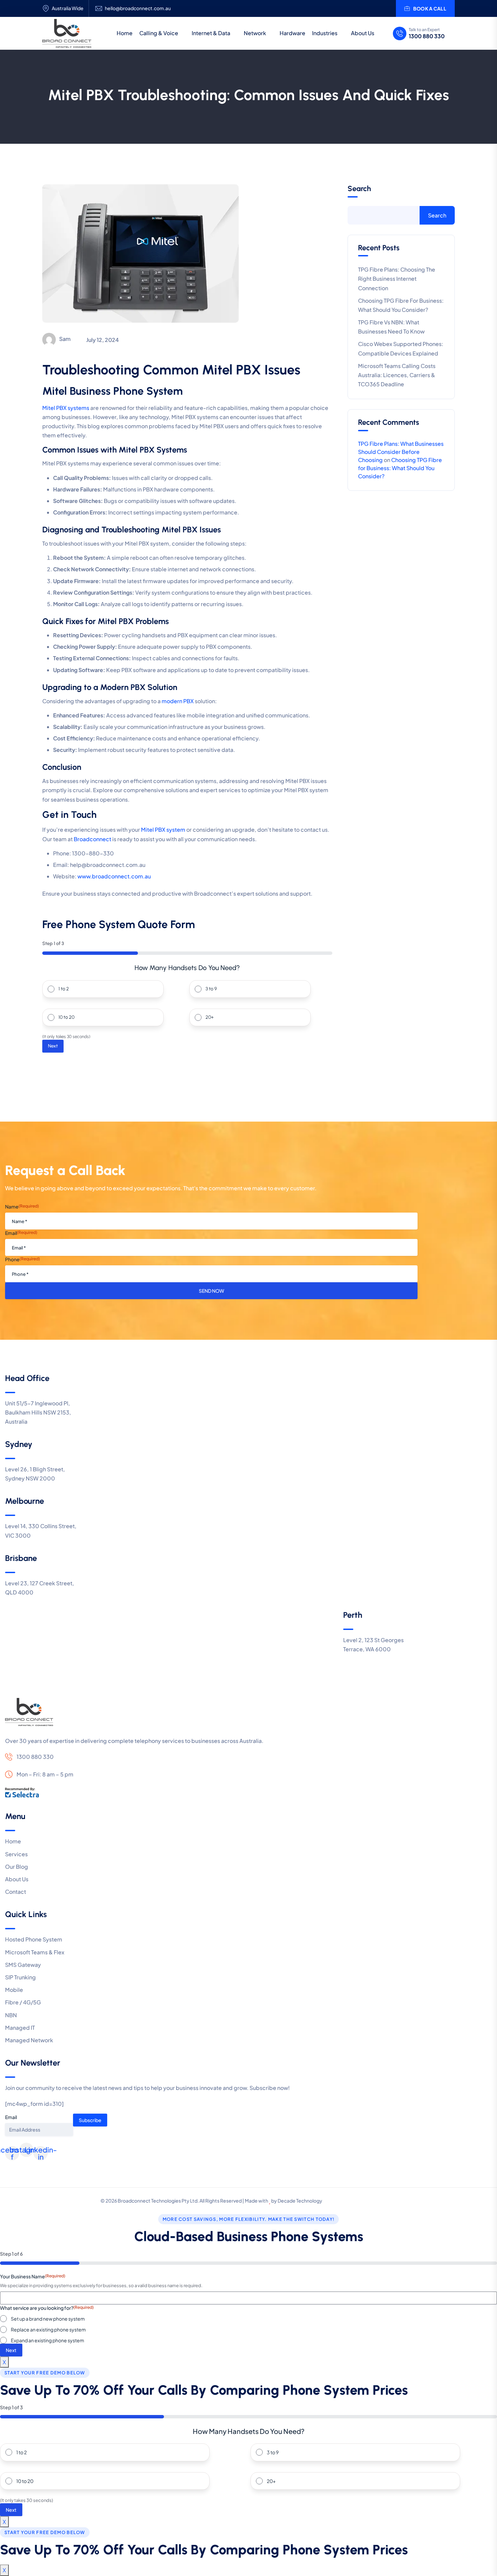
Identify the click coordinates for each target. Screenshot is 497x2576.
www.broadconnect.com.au (114, 876)
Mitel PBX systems (66, 408)
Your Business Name (33, 2276)
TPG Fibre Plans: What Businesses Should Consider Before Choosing (401, 452)
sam (65, 339)
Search (359, 189)
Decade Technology (300, 2201)
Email (21, 1233)
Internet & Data (211, 33)
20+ (210, 1017)
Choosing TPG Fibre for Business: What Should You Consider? (401, 305)
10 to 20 (66, 1017)
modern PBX (178, 701)
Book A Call (430, 8)
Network (255, 33)
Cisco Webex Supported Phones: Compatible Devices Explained (401, 348)
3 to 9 (211, 989)
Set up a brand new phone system (48, 2319)
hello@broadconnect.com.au (138, 8)
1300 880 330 (427, 36)
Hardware (292, 33)
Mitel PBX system (163, 830)
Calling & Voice (159, 33)
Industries (325, 33)
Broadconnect (92, 839)
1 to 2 (64, 989)
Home (125, 33)
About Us (363, 33)
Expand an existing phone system (48, 2340)
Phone (22, 1259)
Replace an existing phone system (48, 2329)
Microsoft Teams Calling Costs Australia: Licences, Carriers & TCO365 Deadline (397, 375)
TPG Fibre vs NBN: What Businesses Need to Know (391, 327)
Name (22, 1206)
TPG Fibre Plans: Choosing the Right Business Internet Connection (397, 279)
